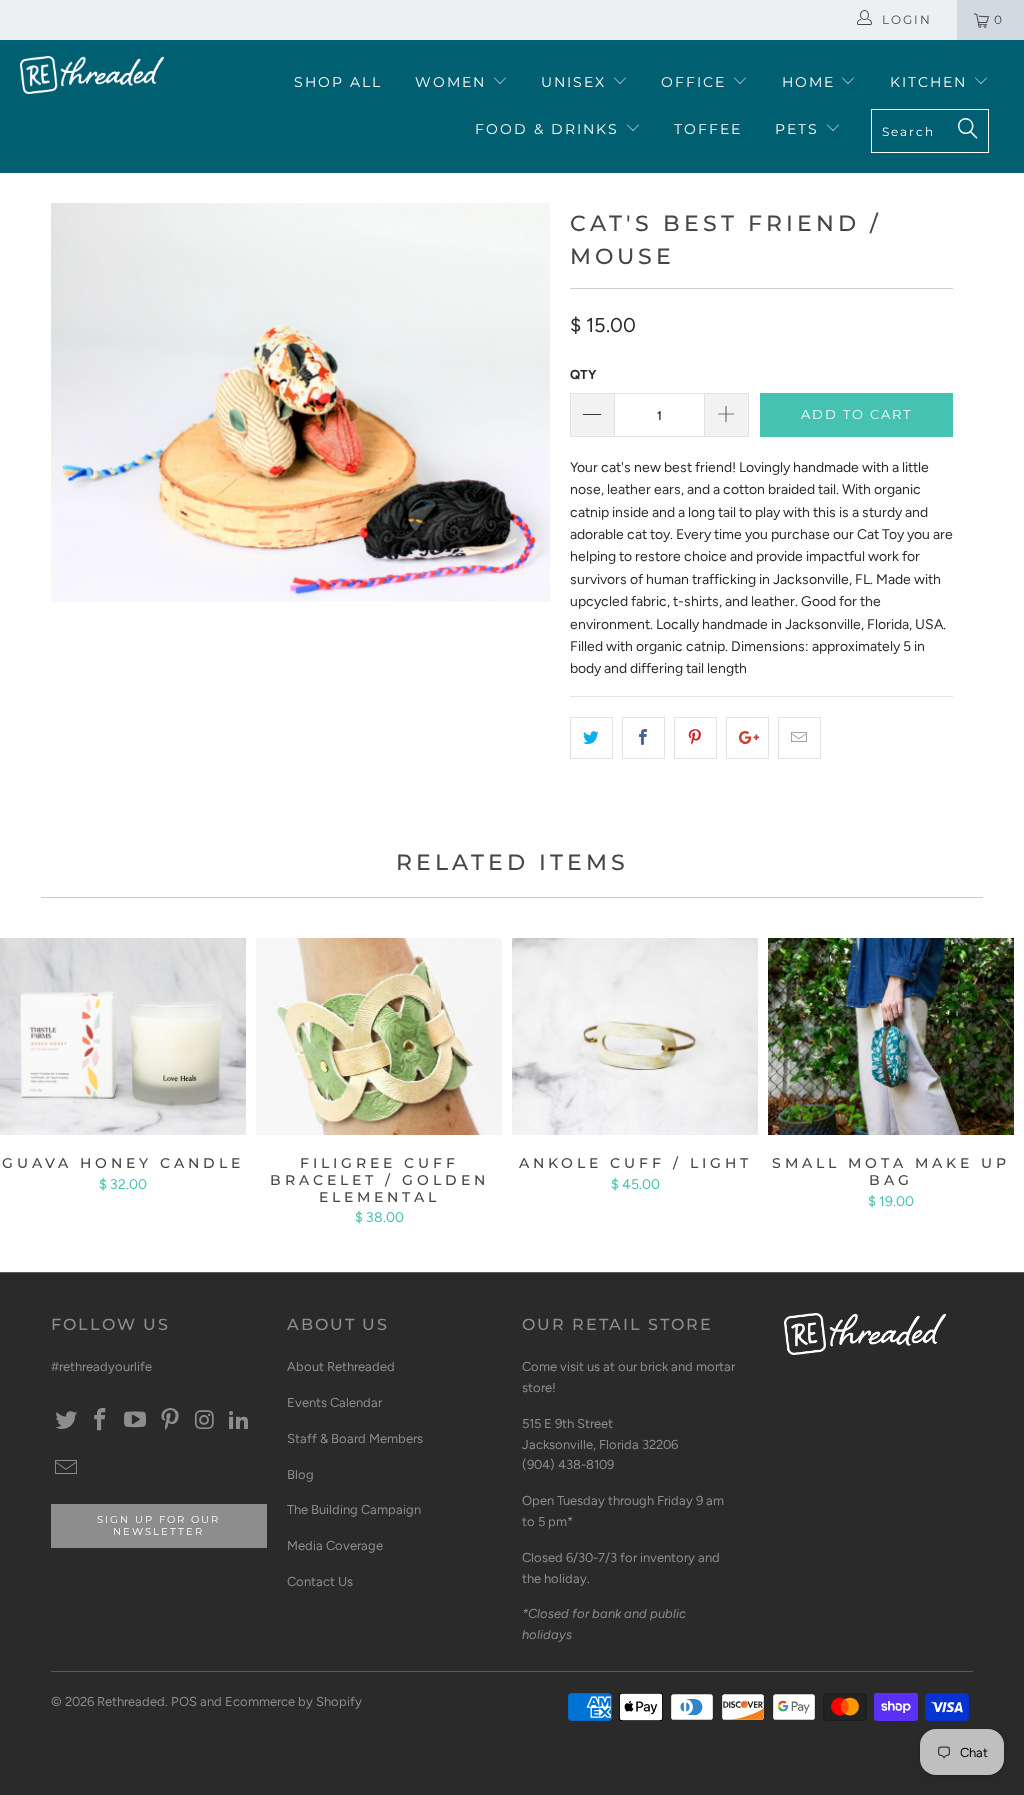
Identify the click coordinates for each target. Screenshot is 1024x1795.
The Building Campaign (354, 1509)
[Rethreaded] (92, 75)
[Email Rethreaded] (66, 1469)
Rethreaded (131, 1701)
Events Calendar (334, 1402)
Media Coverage (335, 1545)
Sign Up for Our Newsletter (158, 1525)
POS (184, 1701)
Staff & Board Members (355, 1438)
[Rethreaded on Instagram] (205, 1421)
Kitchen (931, 82)
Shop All (338, 82)
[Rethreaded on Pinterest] (170, 1421)
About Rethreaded (341, 1366)
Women (453, 82)
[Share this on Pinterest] (695, 738)
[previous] (77, 417)
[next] (523, 417)
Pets (800, 129)
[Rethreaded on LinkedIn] (240, 1421)
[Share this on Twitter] (591, 738)
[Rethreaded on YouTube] (136, 1421)
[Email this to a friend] (799, 738)
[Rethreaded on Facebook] (101, 1421)
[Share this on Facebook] (643, 738)
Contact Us (320, 1581)
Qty (583, 374)
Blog (300, 1474)
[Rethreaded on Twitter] (66, 1421)
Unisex (576, 82)
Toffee (708, 129)
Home (811, 82)
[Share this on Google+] (747, 738)
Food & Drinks (550, 129)
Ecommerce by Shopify (293, 1701)
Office (696, 82)
